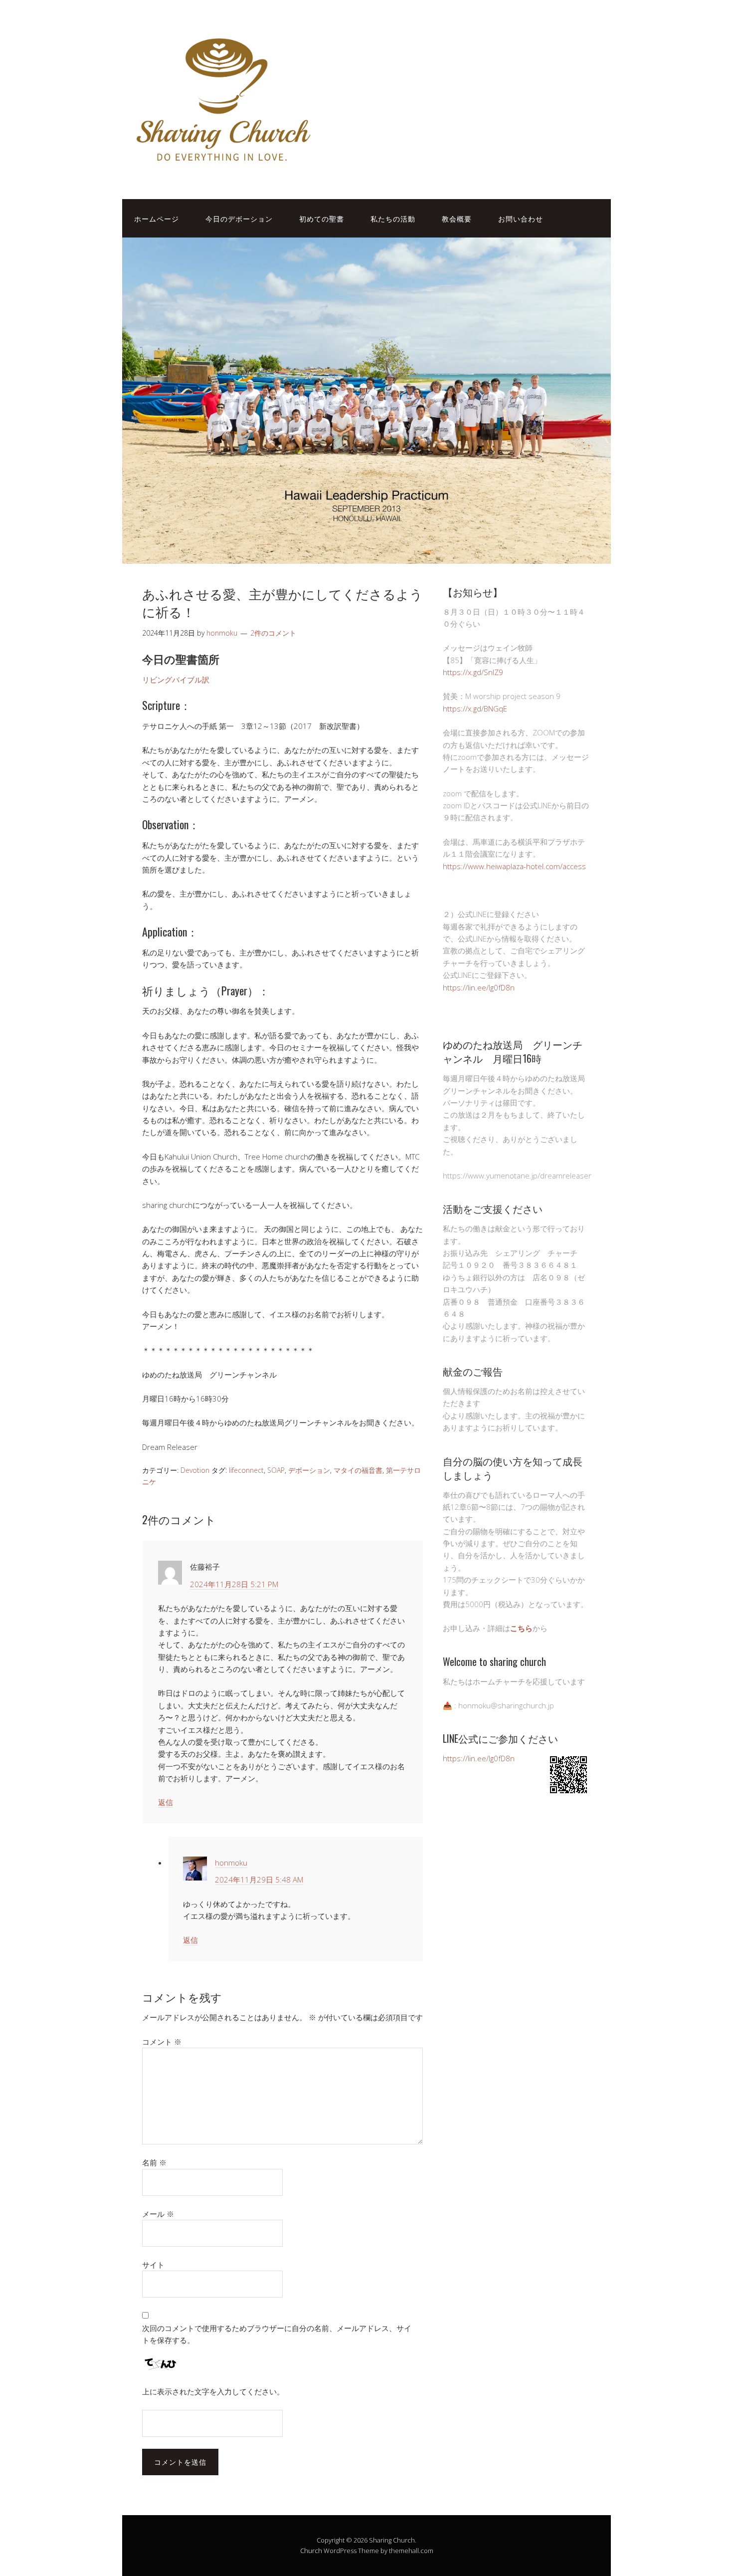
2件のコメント (273, 633)
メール (158, 2214)
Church (311, 2551)
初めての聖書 (322, 218)
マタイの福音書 (358, 1470)
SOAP (276, 1470)
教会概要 (457, 218)
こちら (521, 1628)
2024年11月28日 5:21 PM (234, 1584)
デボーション (309, 1470)
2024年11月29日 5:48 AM (259, 1879)
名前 (154, 2162)
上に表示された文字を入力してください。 (213, 2391)
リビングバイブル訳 (176, 680)
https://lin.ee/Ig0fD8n (479, 987)
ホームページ (157, 218)
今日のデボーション (239, 218)
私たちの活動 (393, 218)
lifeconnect (246, 1470)
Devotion (195, 1470)
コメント (162, 2042)
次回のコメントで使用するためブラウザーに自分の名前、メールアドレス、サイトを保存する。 (277, 2334)
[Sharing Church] (222, 168)
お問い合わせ (521, 218)
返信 (166, 1802)
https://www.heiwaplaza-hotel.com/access (514, 866)
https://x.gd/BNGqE (475, 708)
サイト (153, 2265)
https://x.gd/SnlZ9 (473, 672)
